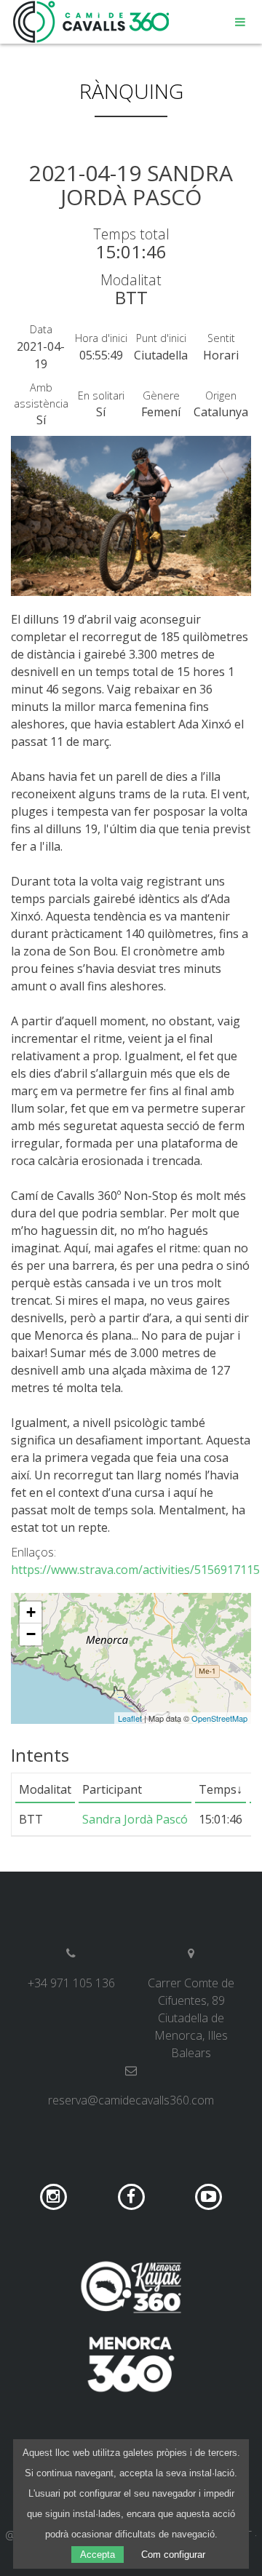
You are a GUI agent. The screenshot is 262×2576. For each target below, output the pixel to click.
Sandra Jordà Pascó (135, 1819)
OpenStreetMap (219, 1718)
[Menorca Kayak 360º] (131, 2287)
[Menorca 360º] (131, 2364)
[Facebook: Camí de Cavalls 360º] (133, 2195)
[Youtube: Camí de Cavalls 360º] (209, 2195)
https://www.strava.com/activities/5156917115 (135, 1570)
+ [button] (31, 1612)
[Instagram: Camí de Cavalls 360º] (55, 2195)
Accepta (98, 2555)
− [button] (31, 1634)
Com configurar (173, 2555)
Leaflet (130, 1718)
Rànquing (131, 91)
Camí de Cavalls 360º (92, 22)
